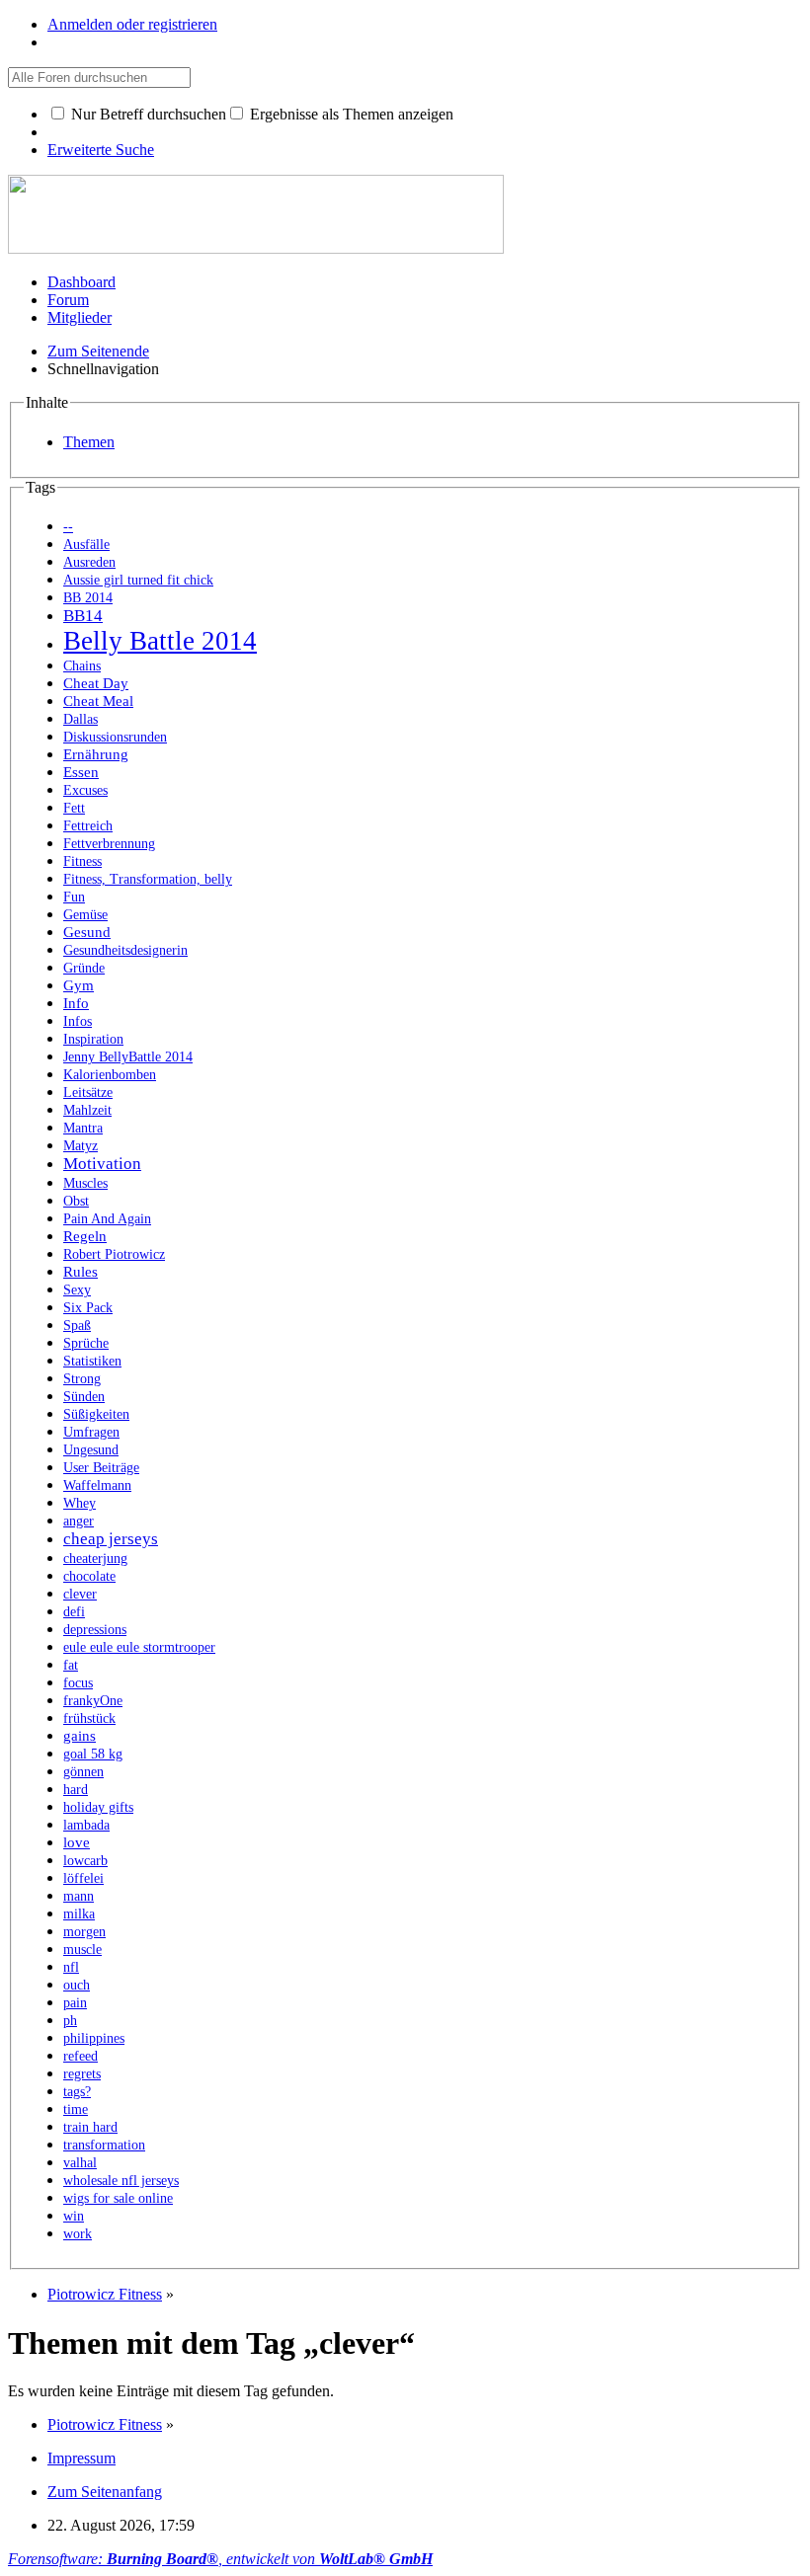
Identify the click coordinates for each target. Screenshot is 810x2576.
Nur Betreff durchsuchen (147, 114)
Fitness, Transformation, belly (148, 879)
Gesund (87, 932)
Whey (80, 1503)
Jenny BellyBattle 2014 (128, 1057)
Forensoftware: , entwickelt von (220, 2559)
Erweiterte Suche (101, 150)
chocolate (89, 1576)
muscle (82, 1950)
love (77, 1842)
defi (74, 1612)
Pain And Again (107, 1219)
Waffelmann (97, 1485)
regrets (82, 2074)
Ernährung (96, 754)
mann (79, 1896)
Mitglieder (80, 317)
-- (68, 527)
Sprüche (86, 1343)
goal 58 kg (93, 1754)
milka (79, 1914)
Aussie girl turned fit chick (138, 580)
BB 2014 (88, 598)
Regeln (85, 1236)
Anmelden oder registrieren (132, 24)
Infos (78, 1021)
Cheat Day (96, 683)
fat (71, 1665)
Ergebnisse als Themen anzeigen (350, 114)
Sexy (77, 1290)
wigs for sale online (118, 2198)
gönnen (83, 1772)
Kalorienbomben (110, 1075)
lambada (86, 1825)
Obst (76, 1201)
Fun (74, 897)
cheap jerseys (111, 1539)
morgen (84, 1932)
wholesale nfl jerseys (121, 2181)
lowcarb (85, 1861)
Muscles (85, 1183)
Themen (89, 442)
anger (79, 1521)
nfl (71, 1967)
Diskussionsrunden (115, 737)
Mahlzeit (87, 1110)
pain (75, 2003)
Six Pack (88, 1308)
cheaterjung (95, 1559)
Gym (79, 985)
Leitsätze (88, 1093)
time (76, 2109)
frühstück (89, 1718)
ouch (77, 1985)
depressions (95, 1630)
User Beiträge (101, 1468)
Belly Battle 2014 (160, 641)
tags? (77, 2092)
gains (80, 1735)
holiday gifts (98, 1807)
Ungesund (91, 1450)
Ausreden (89, 562)
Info (76, 1003)
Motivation (102, 1164)
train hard (90, 2127)
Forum (68, 300)
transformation (104, 2145)
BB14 (83, 616)
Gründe (84, 968)
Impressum (81, 2458)
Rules (81, 1271)
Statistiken (92, 1361)
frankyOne (93, 1701)
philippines (94, 2038)
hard (76, 1790)
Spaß (77, 1326)
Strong (82, 1379)
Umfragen (91, 1432)
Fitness (82, 861)
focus (78, 1683)
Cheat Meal (98, 701)
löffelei (83, 1878)
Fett (74, 808)
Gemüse (85, 915)
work (78, 2234)
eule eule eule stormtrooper (139, 1647)
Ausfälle (86, 545)
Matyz (81, 1146)
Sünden (84, 1397)
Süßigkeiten (96, 1414)
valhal (80, 2163)
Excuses (85, 790)
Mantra (83, 1128)
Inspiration (93, 1039)
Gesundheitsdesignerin (125, 950)
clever (80, 1594)
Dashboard (81, 282)
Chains (82, 666)
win (74, 2216)
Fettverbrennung (109, 844)
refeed (81, 2056)
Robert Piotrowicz (114, 1254)
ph (70, 2021)
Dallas (81, 719)
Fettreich (88, 826)
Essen (81, 772)
